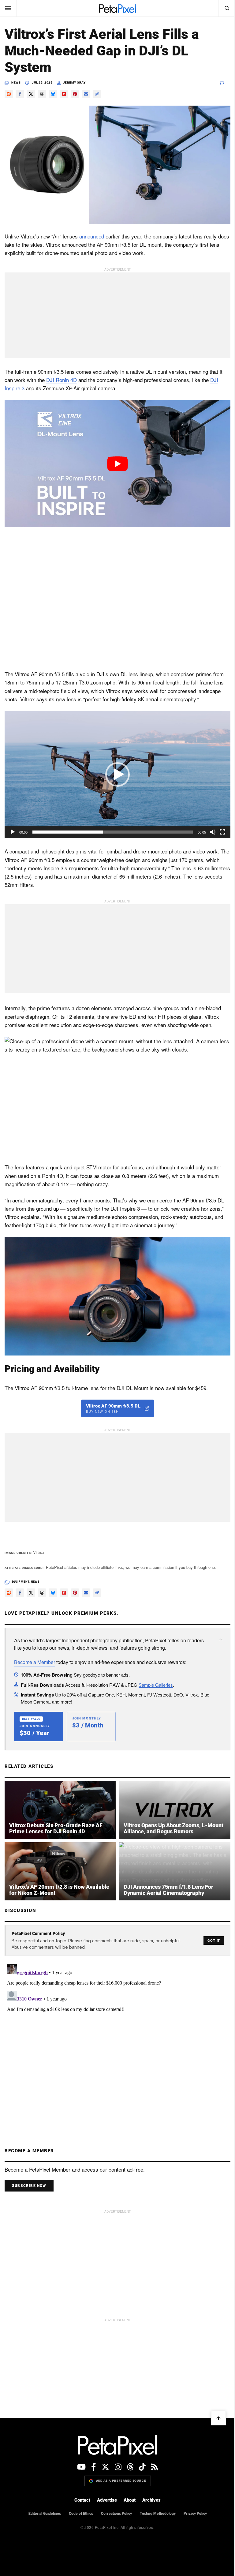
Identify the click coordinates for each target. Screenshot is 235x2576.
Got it (214, 1941)
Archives (151, 2500)
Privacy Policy (195, 2514)
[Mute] (213, 832)
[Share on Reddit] (9, 94)
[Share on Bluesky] (53, 94)
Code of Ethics (81, 2514)
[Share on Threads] (42, 94)
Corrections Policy (116, 2514)
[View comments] (225, 83)
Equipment (21, 1582)
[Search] (227, 8)
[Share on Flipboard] (64, 94)
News (16, 82)
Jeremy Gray (74, 82)
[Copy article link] (97, 94)
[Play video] (117, 464)
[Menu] (8, 8)
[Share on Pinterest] (75, 94)
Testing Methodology (158, 2514)
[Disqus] (117, 2038)
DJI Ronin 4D (62, 380)
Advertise (107, 2500)
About (130, 2500)
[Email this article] (86, 94)
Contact (82, 2500)
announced (92, 236)
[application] (117, 775)
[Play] (13, 832)
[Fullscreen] (222, 832)
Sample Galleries (156, 1685)
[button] (117, 774)
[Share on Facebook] (20, 94)
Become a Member (35, 1662)
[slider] (113, 832)
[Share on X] (31, 94)
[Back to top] (218, 2418)
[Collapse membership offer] (221, 1639)
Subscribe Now (29, 2186)
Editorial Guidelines (45, 2514)
